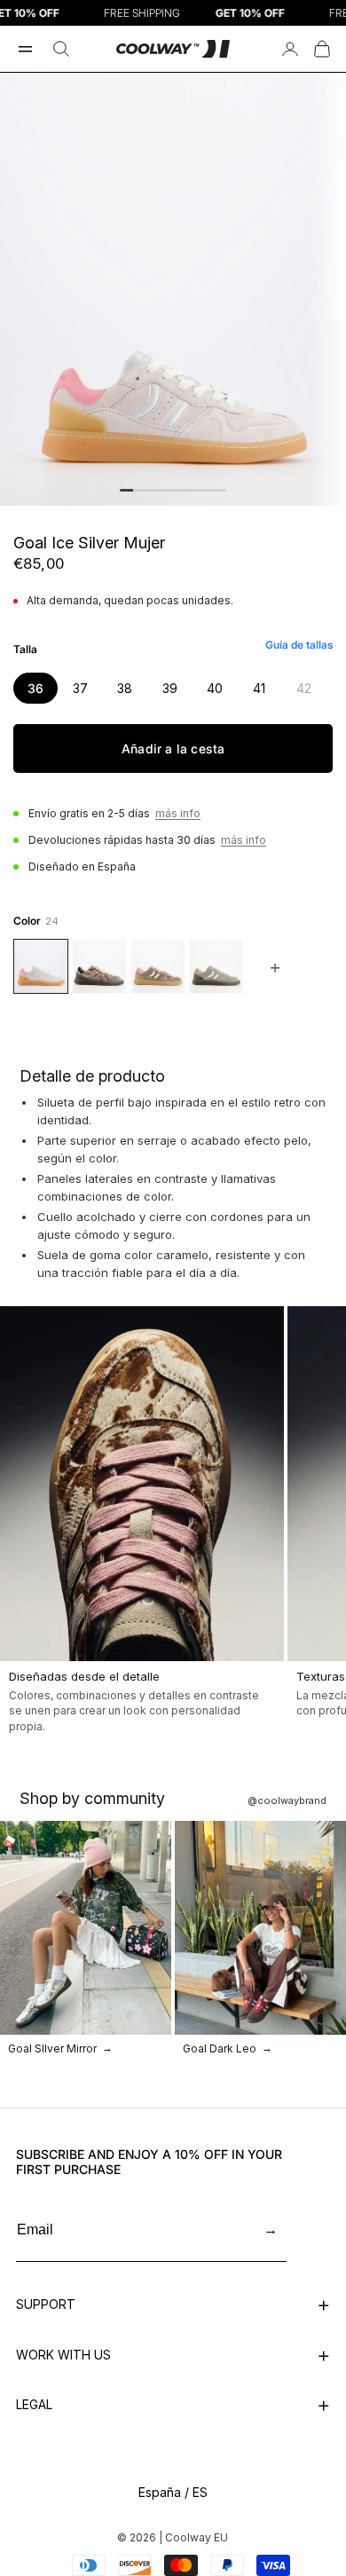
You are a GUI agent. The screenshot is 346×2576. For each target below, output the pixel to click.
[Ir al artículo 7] (206, 490)
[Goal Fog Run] (216, 966)
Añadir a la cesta (173, 748)
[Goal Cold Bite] (99, 966)
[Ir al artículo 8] (220, 490)
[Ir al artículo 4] (166, 490)
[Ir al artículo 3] (153, 490)
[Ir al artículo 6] (193, 490)
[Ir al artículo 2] (140, 490)
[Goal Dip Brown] (158, 966)
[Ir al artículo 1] (126, 490)
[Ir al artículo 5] (180, 490)
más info (178, 813)
